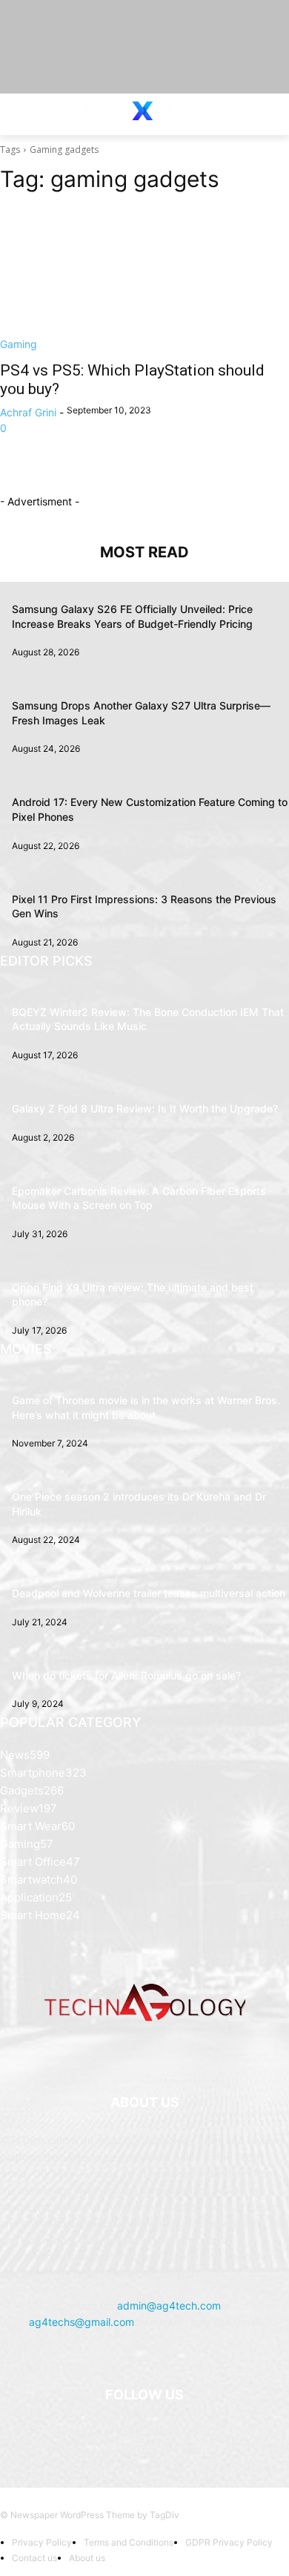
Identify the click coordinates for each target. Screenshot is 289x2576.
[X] (163, 2432)
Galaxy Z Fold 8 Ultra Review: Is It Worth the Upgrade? (145, 1108)
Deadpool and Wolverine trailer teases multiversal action (149, 1593)
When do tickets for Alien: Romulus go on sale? (126, 1675)
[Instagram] (126, 2432)
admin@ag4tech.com (169, 2305)
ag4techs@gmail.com (82, 2322)
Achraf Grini (28, 412)
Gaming (19, 344)
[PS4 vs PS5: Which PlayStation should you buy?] (144, 279)
